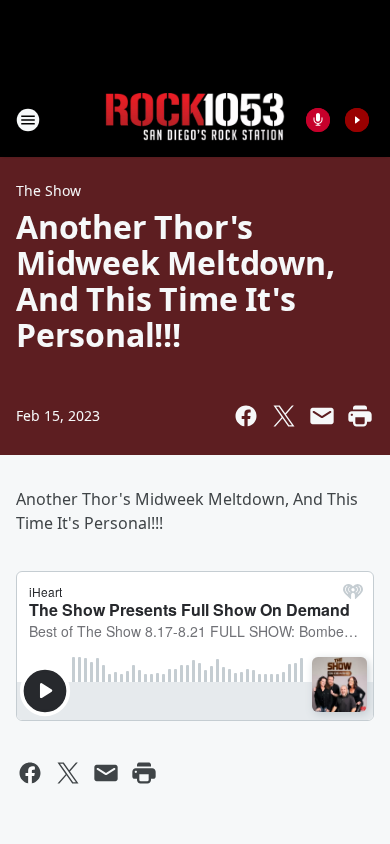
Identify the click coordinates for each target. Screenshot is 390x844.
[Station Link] (195, 119)
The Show (48, 190)
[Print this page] (360, 416)
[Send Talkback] (318, 120)
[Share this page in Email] (322, 416)
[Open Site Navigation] (28, 120)
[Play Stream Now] (357, 120)
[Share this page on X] (284, 416)
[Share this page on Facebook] (246, 416)
